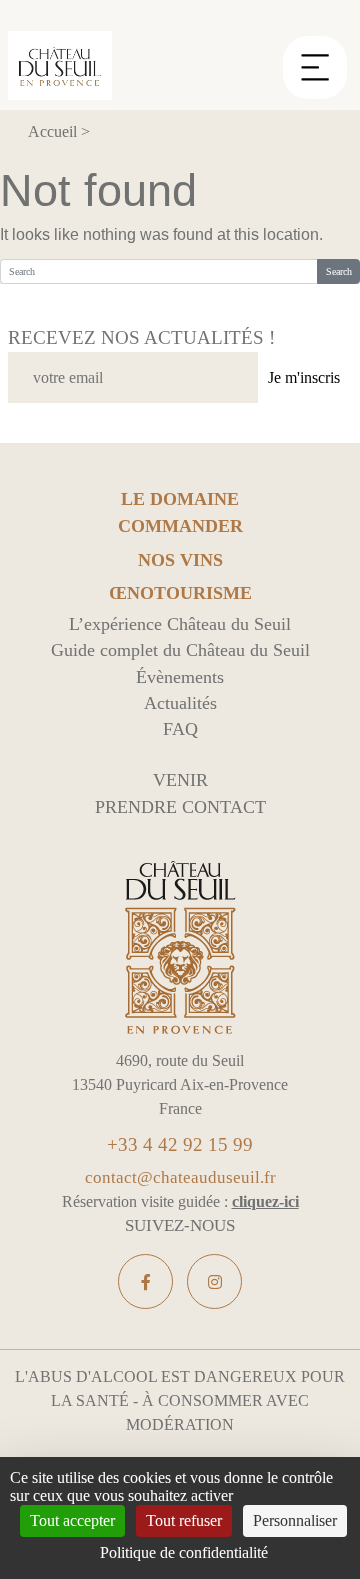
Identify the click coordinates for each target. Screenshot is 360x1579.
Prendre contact (180, 807)
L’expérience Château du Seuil (180, 624)
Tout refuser (184, 1520)
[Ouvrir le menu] (315, 55)
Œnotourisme (180, 593)
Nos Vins (180, 560)
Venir (180, 780)
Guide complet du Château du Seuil (180, 650)
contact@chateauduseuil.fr (180, 1177)
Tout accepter (72, 1520)
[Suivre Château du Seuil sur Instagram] (214, 1281)
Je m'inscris (304, 377)
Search (339, 271)
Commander (180, 526)
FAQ (180, 729)
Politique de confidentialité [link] (184, 1552)
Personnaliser (295, 1520)
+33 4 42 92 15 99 (180, 1144)
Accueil (52, 131)
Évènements (180, 677)
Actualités (180, 703)
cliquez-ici (265, 1201)
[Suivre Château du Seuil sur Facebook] (145, 1281)
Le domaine (180, 499)
